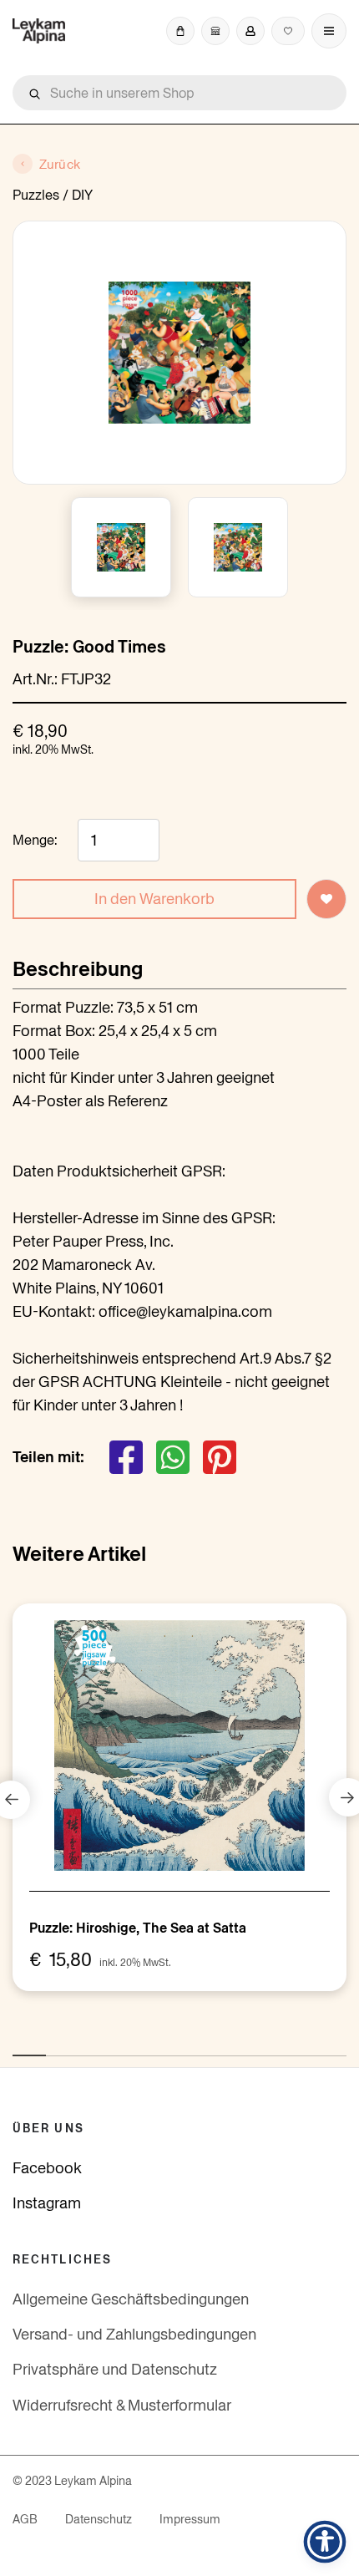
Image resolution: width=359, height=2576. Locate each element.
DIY (82, 195)
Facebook (47, 2168)
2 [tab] (54, 2047)
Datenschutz (99, 2519)
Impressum (190, 2519)
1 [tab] (21, 2047)
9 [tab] (288, 2047)
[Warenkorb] (180, 31)
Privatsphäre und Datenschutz (115, 2369)
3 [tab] (88, 2047)
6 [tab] (188, 2047)
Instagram (47, 2203)
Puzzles (36, 195)
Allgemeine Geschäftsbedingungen (131, 2299)
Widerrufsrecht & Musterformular (122, 2405)
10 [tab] (321, 2047)
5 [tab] (154, 2047)
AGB (25, 2519)
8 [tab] (255, 2047)
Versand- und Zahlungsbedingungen (134, 2334)
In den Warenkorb (154, 899)
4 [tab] (121, 2047)
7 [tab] (221, 2047)
